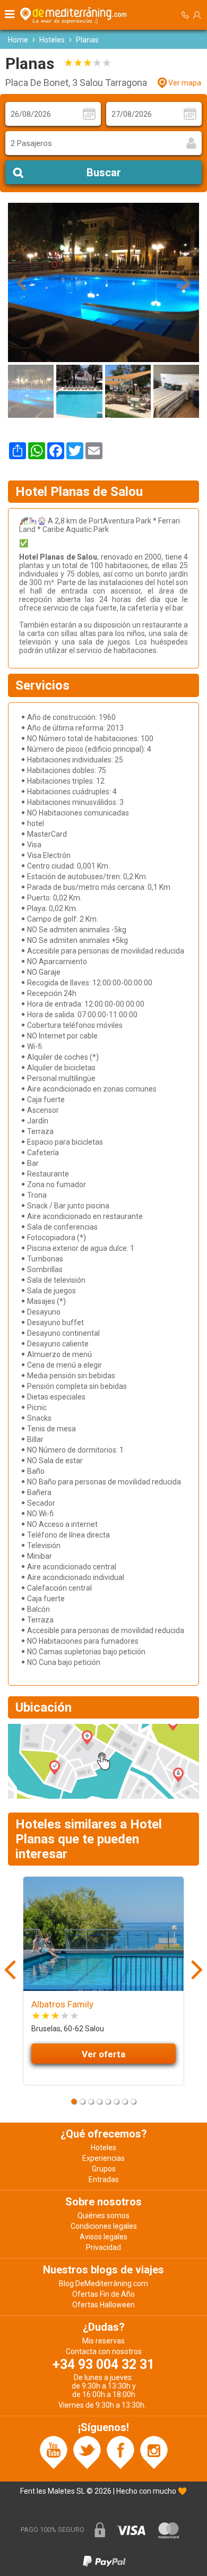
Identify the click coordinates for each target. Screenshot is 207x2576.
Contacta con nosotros (104, 2351)
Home (18, 40)
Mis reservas (103, 2341)
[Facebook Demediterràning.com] (120, 2452)
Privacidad (103, 2247)
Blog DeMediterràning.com (103, 2283)
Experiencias (103, 2158)
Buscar (104, 173)
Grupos (104, 2169)
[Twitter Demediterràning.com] (87, 2452)
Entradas (104, 2179)
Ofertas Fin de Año (103, 2294)
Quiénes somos (103, 2216)
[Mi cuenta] (197, 15)
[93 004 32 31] (185, 15)
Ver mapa (185, 83)
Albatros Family (62, 2004)
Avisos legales (103, 2237)
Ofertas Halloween (103, 2305)
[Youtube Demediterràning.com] (54, 2452)
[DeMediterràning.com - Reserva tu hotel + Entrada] (75, 15)
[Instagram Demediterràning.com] (154, 2452)
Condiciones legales (104, 2226)
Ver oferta (103, 2054)
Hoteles (52, 40)
